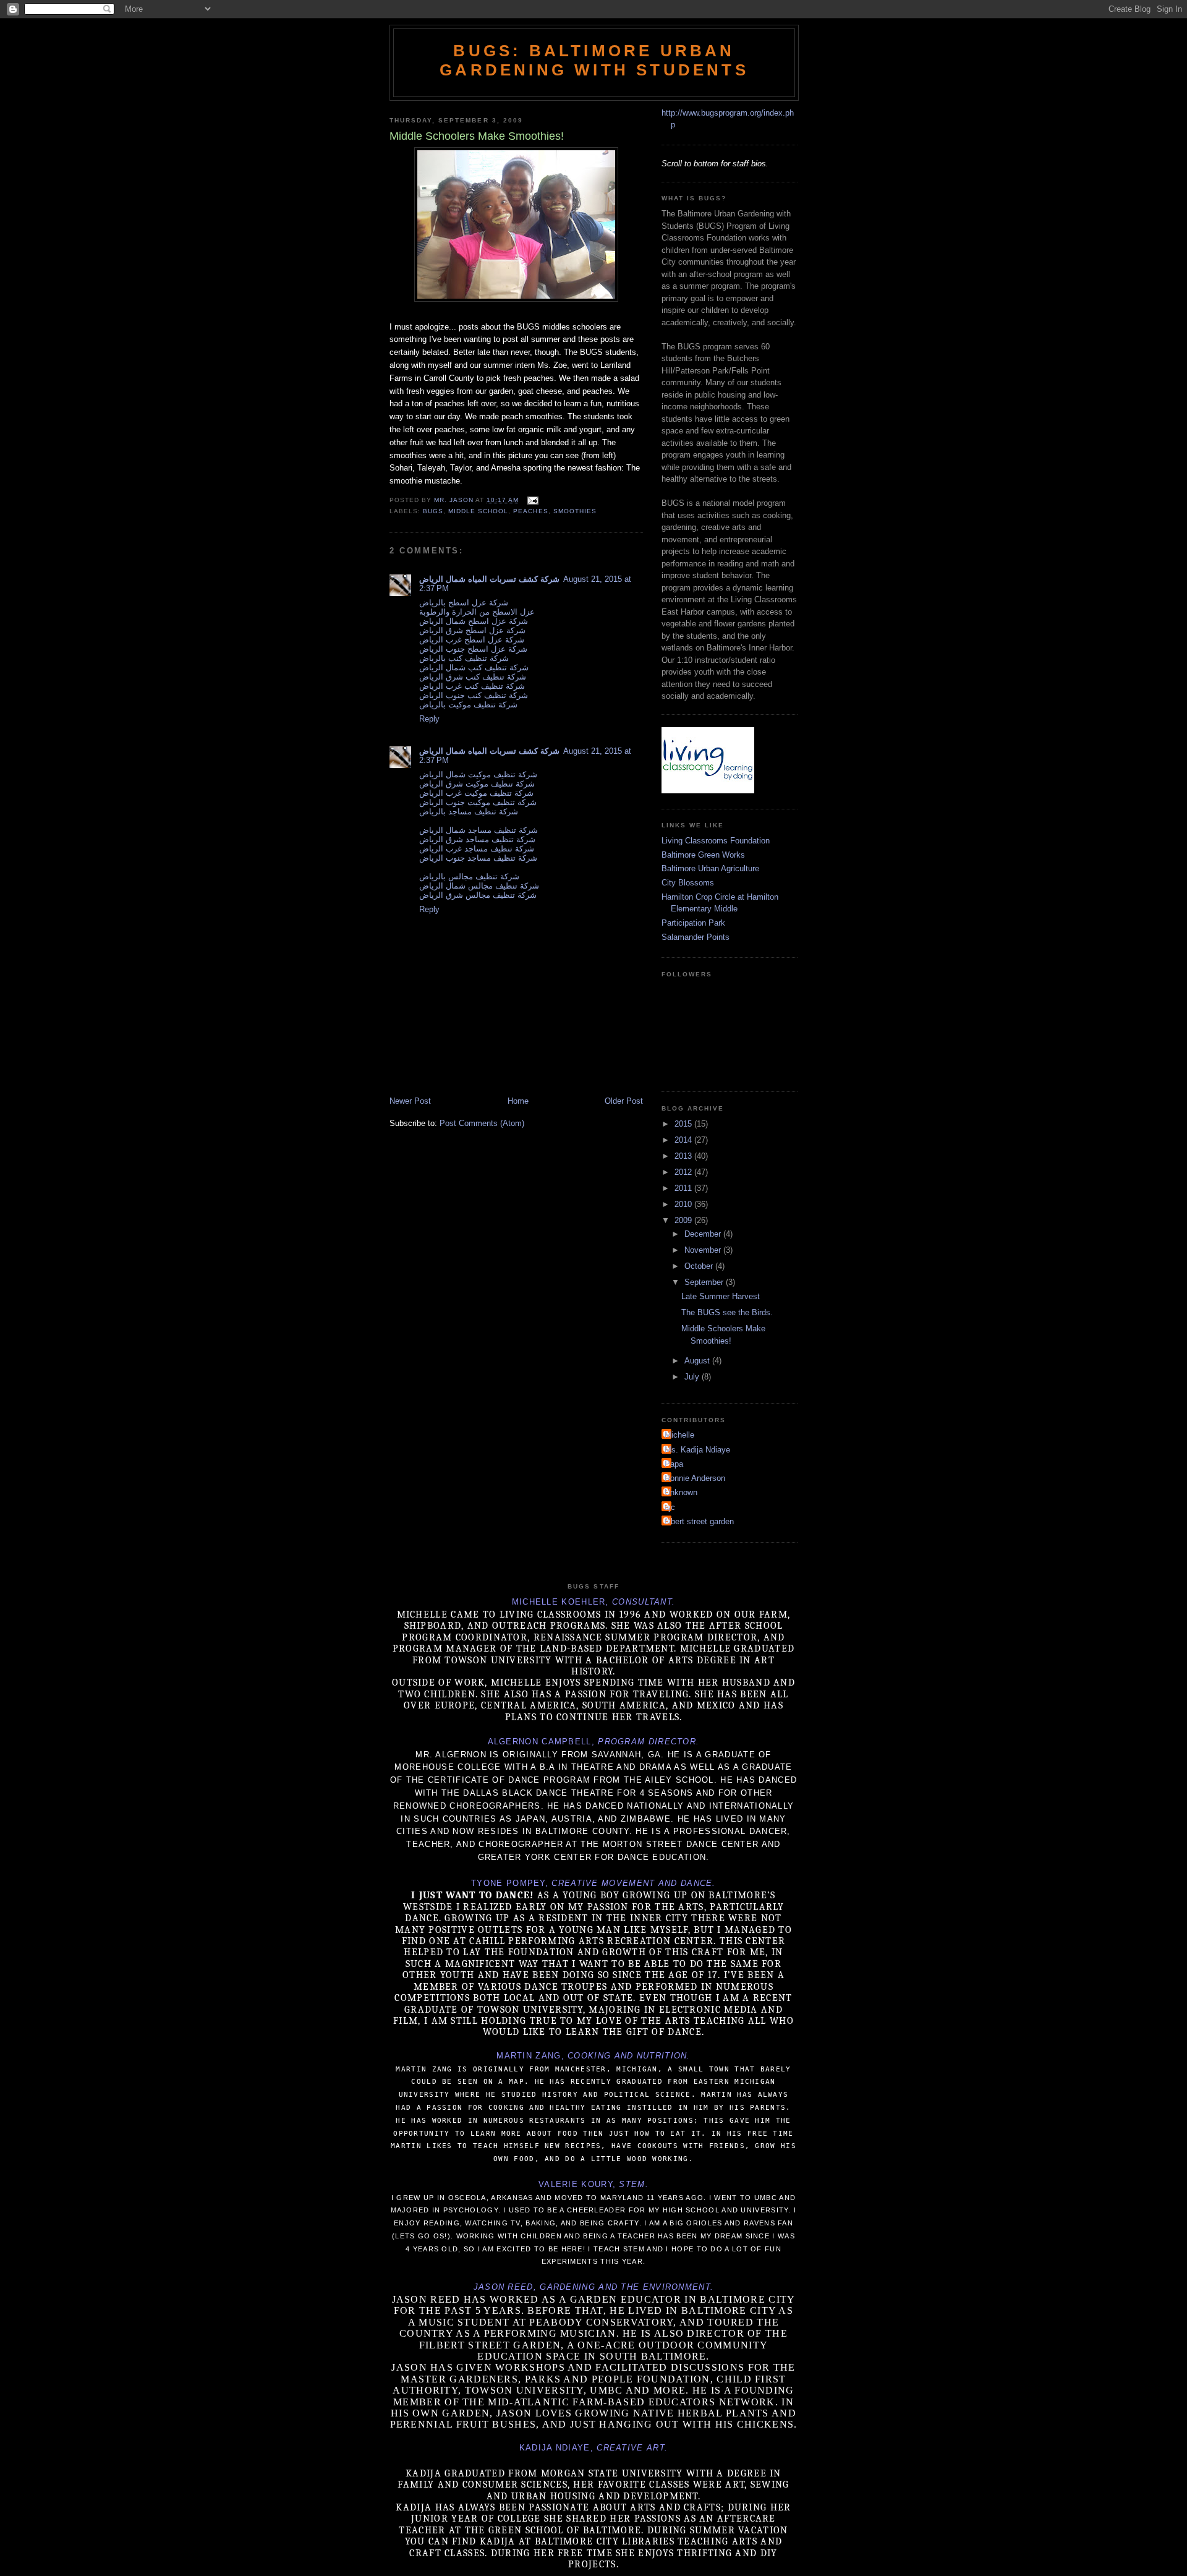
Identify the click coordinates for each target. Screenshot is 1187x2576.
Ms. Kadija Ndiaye (697, 1450)
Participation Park (693, 923)
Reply (429, 719)
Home (518, 1101)
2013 (684, 1156)
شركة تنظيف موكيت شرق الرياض (477, 784)
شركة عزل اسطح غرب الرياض (472, 640)
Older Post (624, 1101)
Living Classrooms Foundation (716, 841)
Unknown (681, 1492)
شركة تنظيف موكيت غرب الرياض (476, 793)
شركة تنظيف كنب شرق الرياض (473, 677)
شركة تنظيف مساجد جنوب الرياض (478, 858)
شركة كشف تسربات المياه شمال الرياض (489, 579)
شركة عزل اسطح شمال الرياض (474, 621)
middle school (478, 511)
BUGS (433, 511)
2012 (684, 1172)
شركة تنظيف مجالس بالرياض (469, 876)
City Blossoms (688, 883)
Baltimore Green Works (703, 855)
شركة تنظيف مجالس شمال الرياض (479, 886)
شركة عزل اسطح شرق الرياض (472, 630)
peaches (530, 511)
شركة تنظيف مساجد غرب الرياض (477, 849)
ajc (670, 1507)
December (704, 1234)
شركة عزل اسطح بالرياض (464, 603)
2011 (684, 1188)
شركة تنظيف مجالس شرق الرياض (478, 895)
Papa (674, 1464)
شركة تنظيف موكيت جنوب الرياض (478, 802)
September (705, 1282)
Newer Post (410, 1101)
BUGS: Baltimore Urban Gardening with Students (594, 60)
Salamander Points (696, 937)
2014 (684, 1140)
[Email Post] (532, 500)
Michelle (679, 1435)
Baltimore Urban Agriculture (710, 868)
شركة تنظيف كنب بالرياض (464, 658)
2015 (684, 1124)
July (693, 1377)
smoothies (575, 511)
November (704, 1250)
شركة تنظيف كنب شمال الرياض (474, 667)
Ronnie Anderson (695, 1478)
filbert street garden (699, 1521)
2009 (684, 1220)
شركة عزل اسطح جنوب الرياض (473, 649)
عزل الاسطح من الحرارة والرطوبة (477, 612)
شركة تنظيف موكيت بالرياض (468, 705)
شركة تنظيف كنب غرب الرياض (472, 686)
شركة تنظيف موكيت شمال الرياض (478, 774)
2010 (684, 1204)
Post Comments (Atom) (482, 1123)
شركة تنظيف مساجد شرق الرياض (477, 839)
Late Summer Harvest (721, 1296)
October (700, 1266)
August (698, 1361)
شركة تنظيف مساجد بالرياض (469, 812)
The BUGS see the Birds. (727, 1312)
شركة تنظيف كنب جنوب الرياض (474, 695)
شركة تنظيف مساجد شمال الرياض (479, 830)
